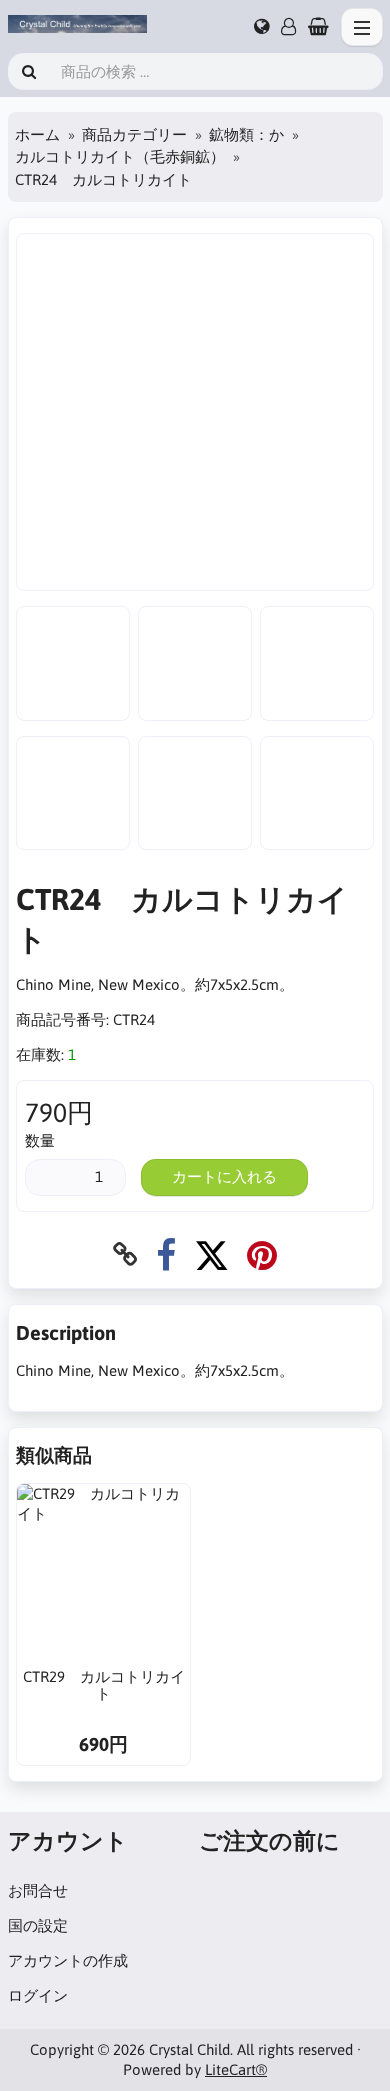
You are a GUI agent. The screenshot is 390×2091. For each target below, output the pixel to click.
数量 (40, 1140)
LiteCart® (236, 2069)
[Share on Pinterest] (262, 1254)
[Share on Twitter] (211, 1254)
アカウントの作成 (68, 1960)
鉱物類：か (246, 134)
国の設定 (38, 1925)
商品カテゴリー (134, 134)
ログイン (38, 1995)
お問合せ (38, 1890)
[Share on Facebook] (166, 1254)
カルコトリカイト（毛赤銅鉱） (120, 156)
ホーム (37, 134)
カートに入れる (224, 1176)
